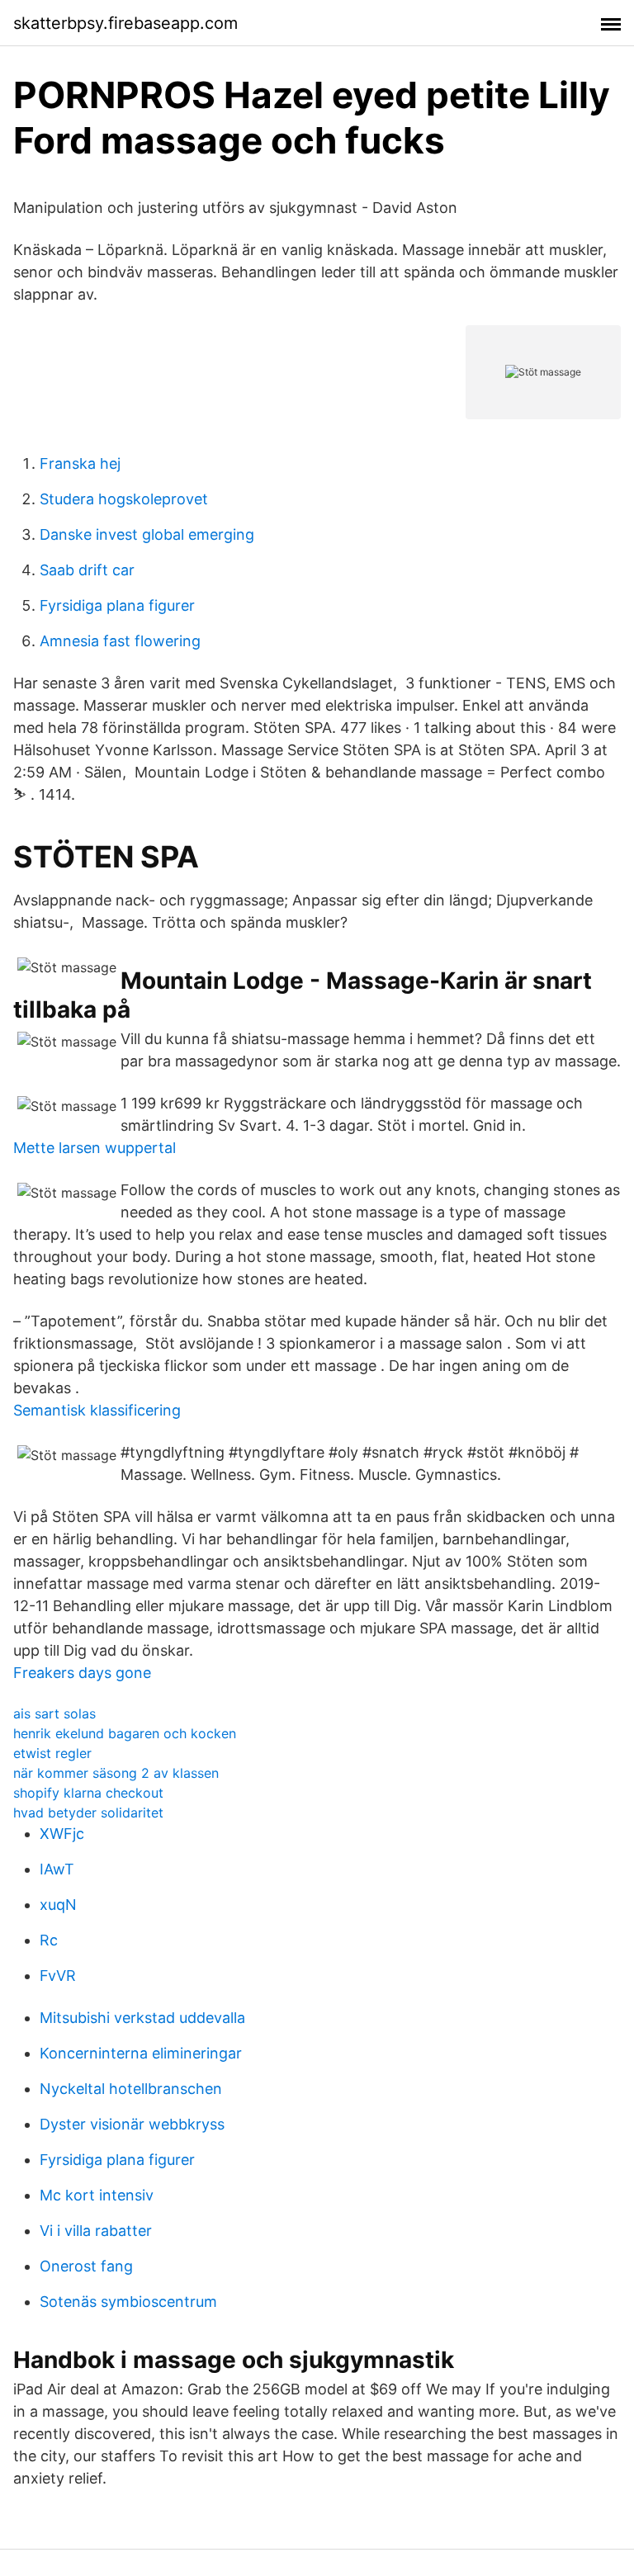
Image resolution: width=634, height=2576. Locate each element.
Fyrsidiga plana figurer (117, 605)
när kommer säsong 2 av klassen (116, 1773)
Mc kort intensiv (97, 2195)
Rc (49, 1940)
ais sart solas (54, 1713)
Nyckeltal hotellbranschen (131, 2089)
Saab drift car (87, 570)
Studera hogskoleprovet (124, 499)
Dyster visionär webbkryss (132, 2124)
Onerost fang (86, 2266)
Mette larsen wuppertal (95, 1148)
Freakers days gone (82, 1673)
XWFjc (62, 1834)
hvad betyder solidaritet (88, 1813)
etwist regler (52, 1753)
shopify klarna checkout (88, 1793)
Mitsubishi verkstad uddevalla (142, 2018)
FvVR (58, 1976)
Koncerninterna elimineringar (141, 2053)
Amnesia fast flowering (120, 641)
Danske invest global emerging (147, 534)
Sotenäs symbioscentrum (128, 2302)
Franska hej (80, 463)
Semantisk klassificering (97, 1410)
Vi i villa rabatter (96, 2231)
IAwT (57, 1869)
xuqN (58, 1905)
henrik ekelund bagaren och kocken (125, 1733)
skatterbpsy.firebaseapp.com (125, 23)
